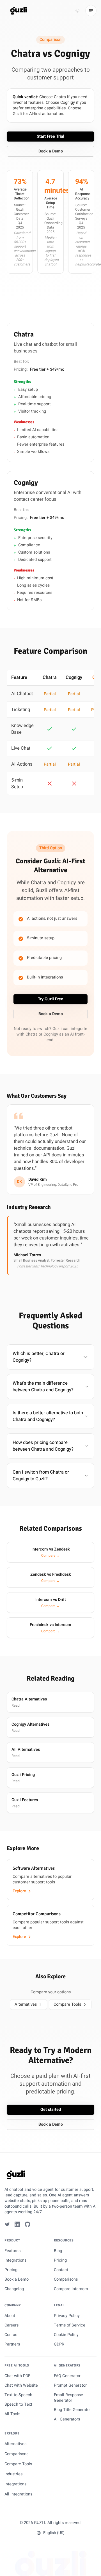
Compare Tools (67, 2004)
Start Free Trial (50, 136)
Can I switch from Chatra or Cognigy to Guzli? (41, 1476)
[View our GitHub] (27, 2224)
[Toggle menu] (91, 11)
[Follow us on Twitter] (7, 2224)
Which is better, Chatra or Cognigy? (39, 1357)
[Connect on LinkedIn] (17, 2224)
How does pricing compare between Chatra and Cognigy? (43, 1446)
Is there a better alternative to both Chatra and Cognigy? (48, 1416)
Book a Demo (51, 151)
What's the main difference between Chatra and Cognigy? (43, 1387)
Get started (51, 2110)
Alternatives (26, 2004)
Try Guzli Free (50, 999)
